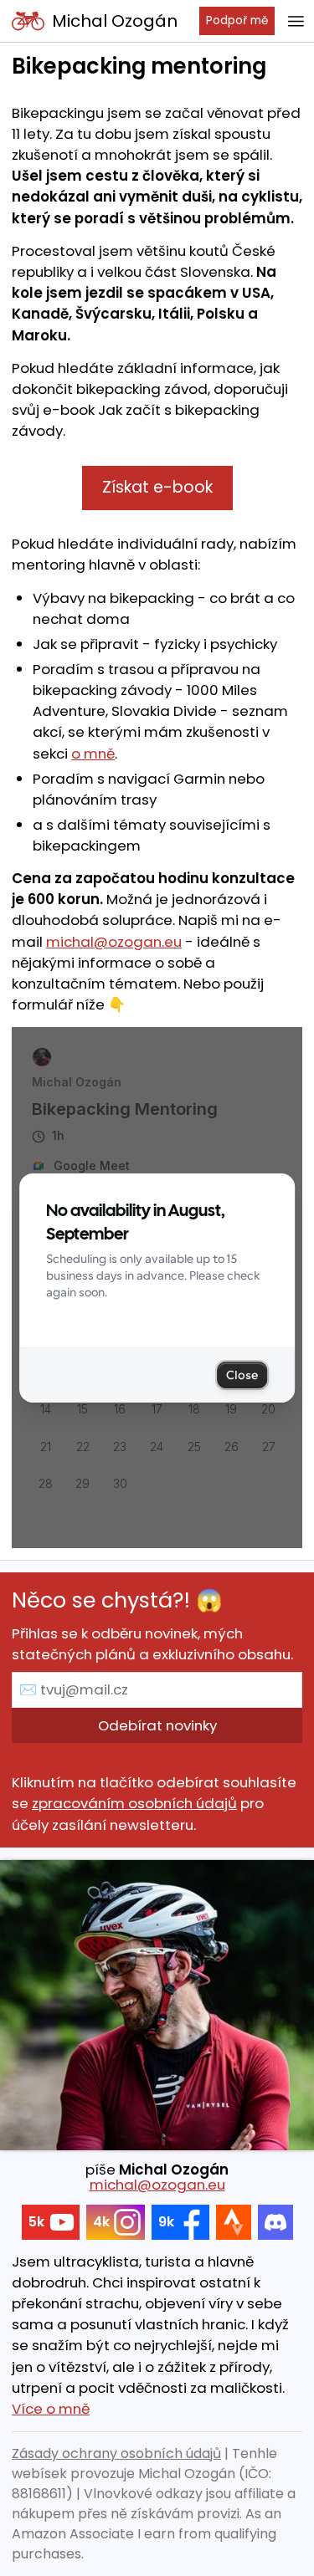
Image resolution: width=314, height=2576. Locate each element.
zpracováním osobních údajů (134, 1803)
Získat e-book (157, 487)
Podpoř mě (237, 20)
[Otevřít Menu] (296, 21)
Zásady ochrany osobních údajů (116, 2453)
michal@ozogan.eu (114, 942)
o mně (93, 754)
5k (36, 2222)
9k (166, 2222)
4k (101, 2222)
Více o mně (51, 2409)
